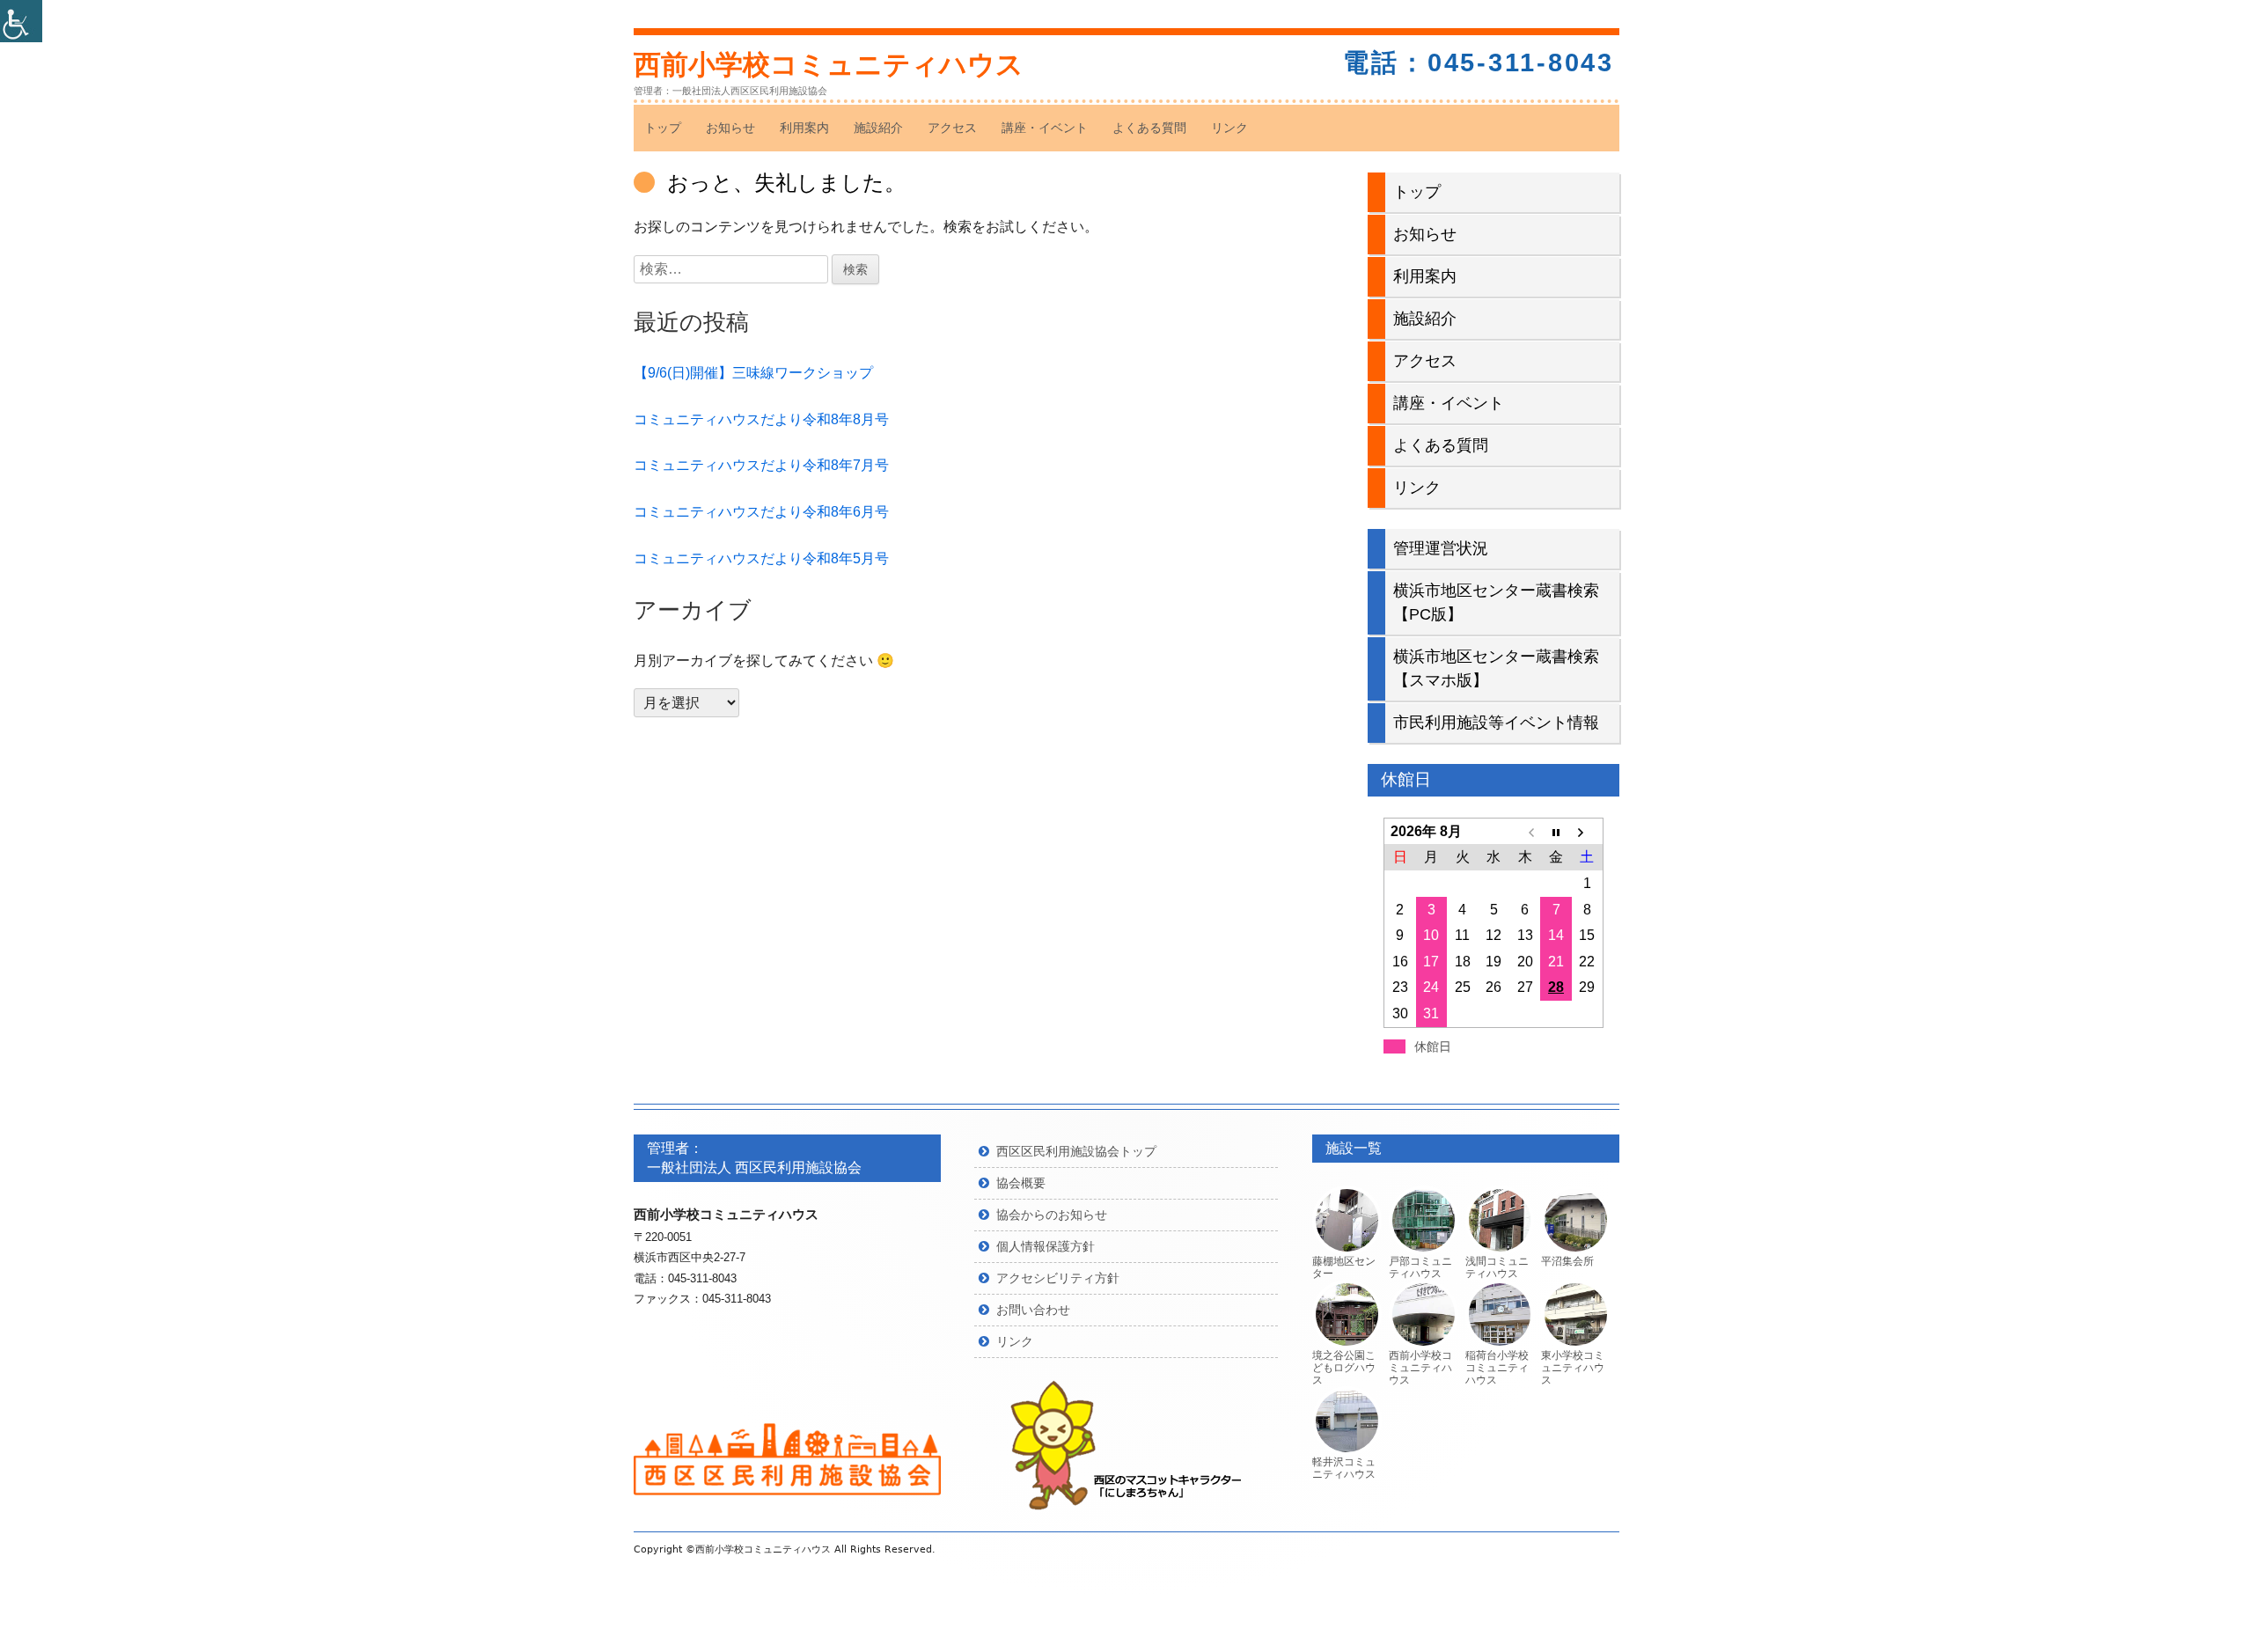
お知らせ (730, 128)
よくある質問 (1149, 128)
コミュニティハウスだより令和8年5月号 (761, 558)
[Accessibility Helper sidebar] (21, 21)
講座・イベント (1045, 128)
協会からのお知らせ (1052, 1215)
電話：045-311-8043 (1479, 62)
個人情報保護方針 (1046, 1246)
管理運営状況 (1441, 548)
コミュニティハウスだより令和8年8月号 (761, 419)
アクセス (952, 128)
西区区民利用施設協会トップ (1076, 1151)
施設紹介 (878, 128)
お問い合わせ (1033, 1310)
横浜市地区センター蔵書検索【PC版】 (1496, 602)
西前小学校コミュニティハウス (829, 65)
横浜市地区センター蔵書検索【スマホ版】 (1496, 668)
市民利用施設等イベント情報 (1496, 723)
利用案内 (804, 128)
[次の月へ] (1587, 832)
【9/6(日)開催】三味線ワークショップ (753, 373)
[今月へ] (1556, 832)
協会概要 (1021, 1183)
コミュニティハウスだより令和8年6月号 (761, 512)
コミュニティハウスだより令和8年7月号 (761, 465)
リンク (1229, 128)
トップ (663, 128)
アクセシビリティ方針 (1058, 1278)
